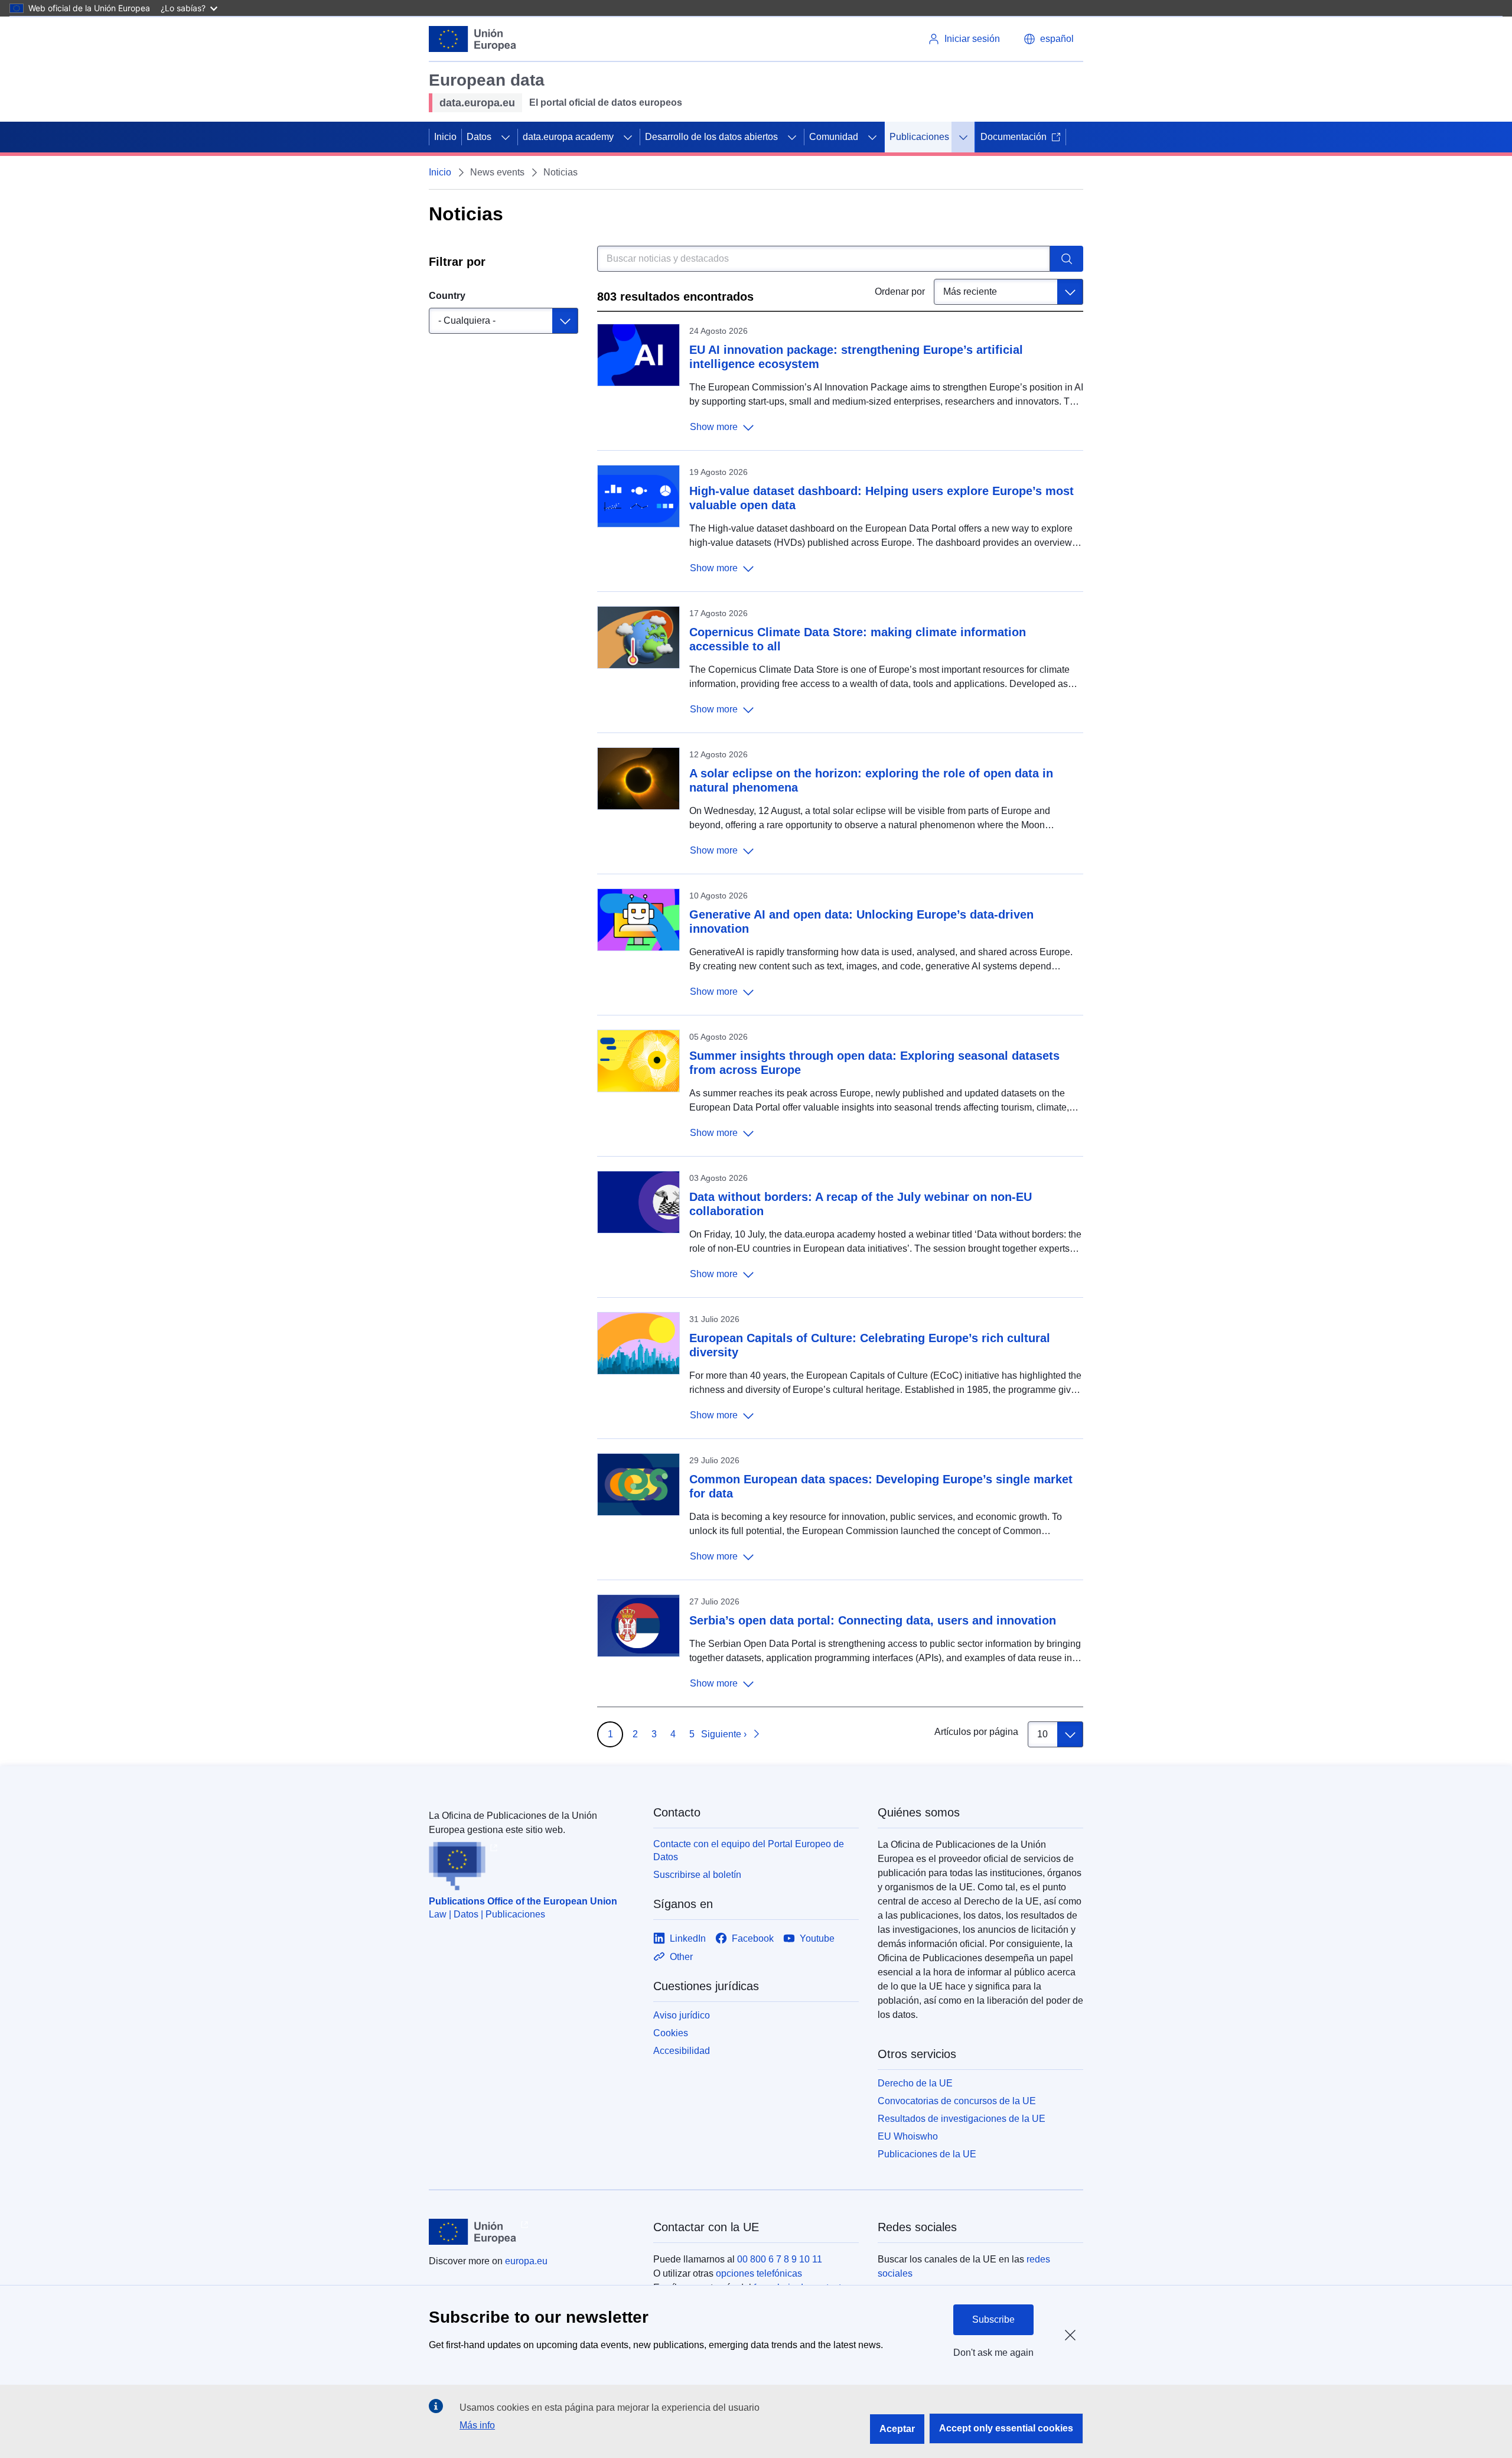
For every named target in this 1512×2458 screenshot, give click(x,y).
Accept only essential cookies (1006, 2428)
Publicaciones (919, 137)
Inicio (445, 137)
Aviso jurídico (682, 2015)
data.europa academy (568, 137)
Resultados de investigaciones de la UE (962, 2119)
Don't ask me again (993, 2353)
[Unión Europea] (472, 39)
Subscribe (993, 2319)
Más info (477, 2425)
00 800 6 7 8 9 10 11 (780, 2259)
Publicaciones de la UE (927, 2154)
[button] (1049, 39)
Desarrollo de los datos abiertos (711, 137)
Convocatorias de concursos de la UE (957, 2101)
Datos (479, 137)
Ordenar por (900, 292)
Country (447, 296)
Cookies (671, 2033)
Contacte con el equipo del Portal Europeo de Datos (749, 1850)
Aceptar (897, 2429)
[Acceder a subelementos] (506, 137)
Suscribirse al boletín (697, 1875)
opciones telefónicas (759, 2273)
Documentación (1014, 137)
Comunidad (834, 137)
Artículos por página (976, 1732)
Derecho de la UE (915, 2083)
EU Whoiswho (908, 2136)
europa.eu (526, 2261)
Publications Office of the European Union (523, 1901)
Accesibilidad (682, 2051)
